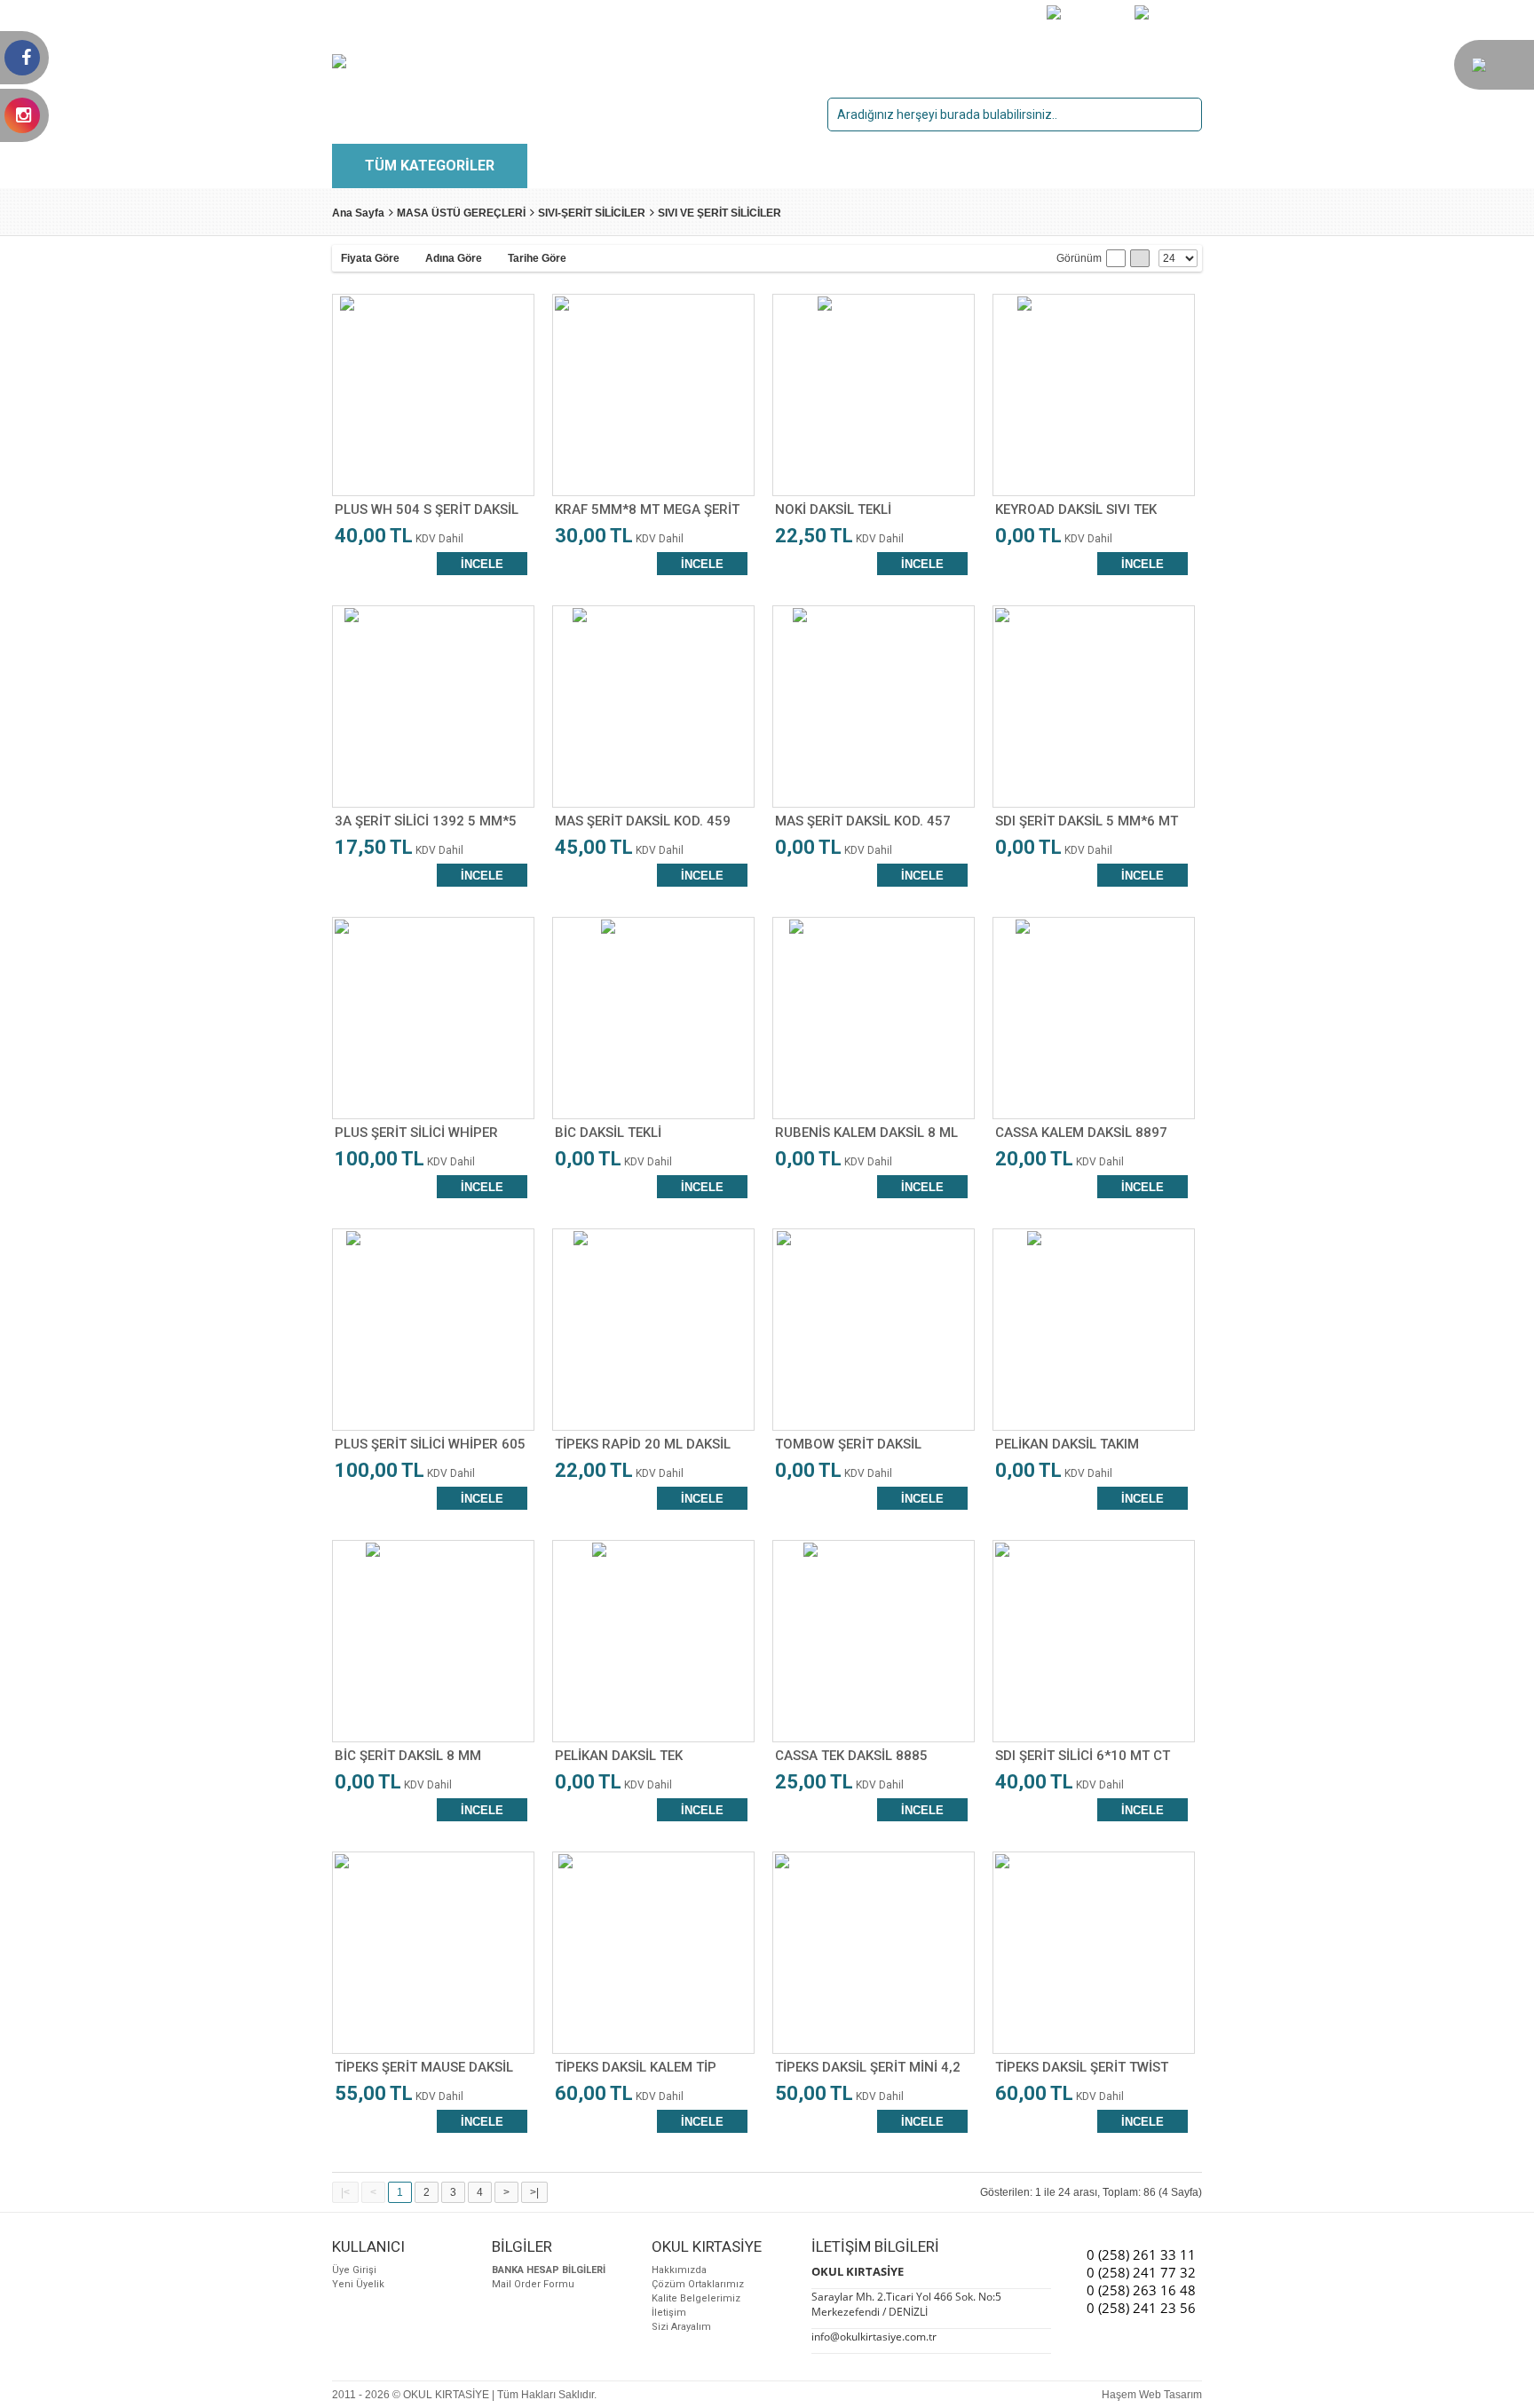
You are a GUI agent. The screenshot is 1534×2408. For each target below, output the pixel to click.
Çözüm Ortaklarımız (698, 2284)
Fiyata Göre (370, 258)
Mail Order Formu (533, 2284)
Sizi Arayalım (681, 2327)
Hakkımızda (679, 2270)
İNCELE (482, 564)
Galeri (1140, 258)
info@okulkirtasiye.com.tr (874, 2337)
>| (534, 2192)
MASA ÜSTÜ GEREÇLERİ (461, 213)
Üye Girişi (354, 2270)
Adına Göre (454, 258)
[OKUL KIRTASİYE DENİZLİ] (404, 60)
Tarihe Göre (537, 258)
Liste (1116, 258)
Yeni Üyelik (358, 2284)
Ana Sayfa (358, 213)
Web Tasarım (1170, 2395)
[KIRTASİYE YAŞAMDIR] (1479, 68)
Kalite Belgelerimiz (696, 2298)
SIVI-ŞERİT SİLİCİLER (592, 213)
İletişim (669, 2313)
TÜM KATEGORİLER (430, 166)
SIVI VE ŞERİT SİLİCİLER (720, 213)
